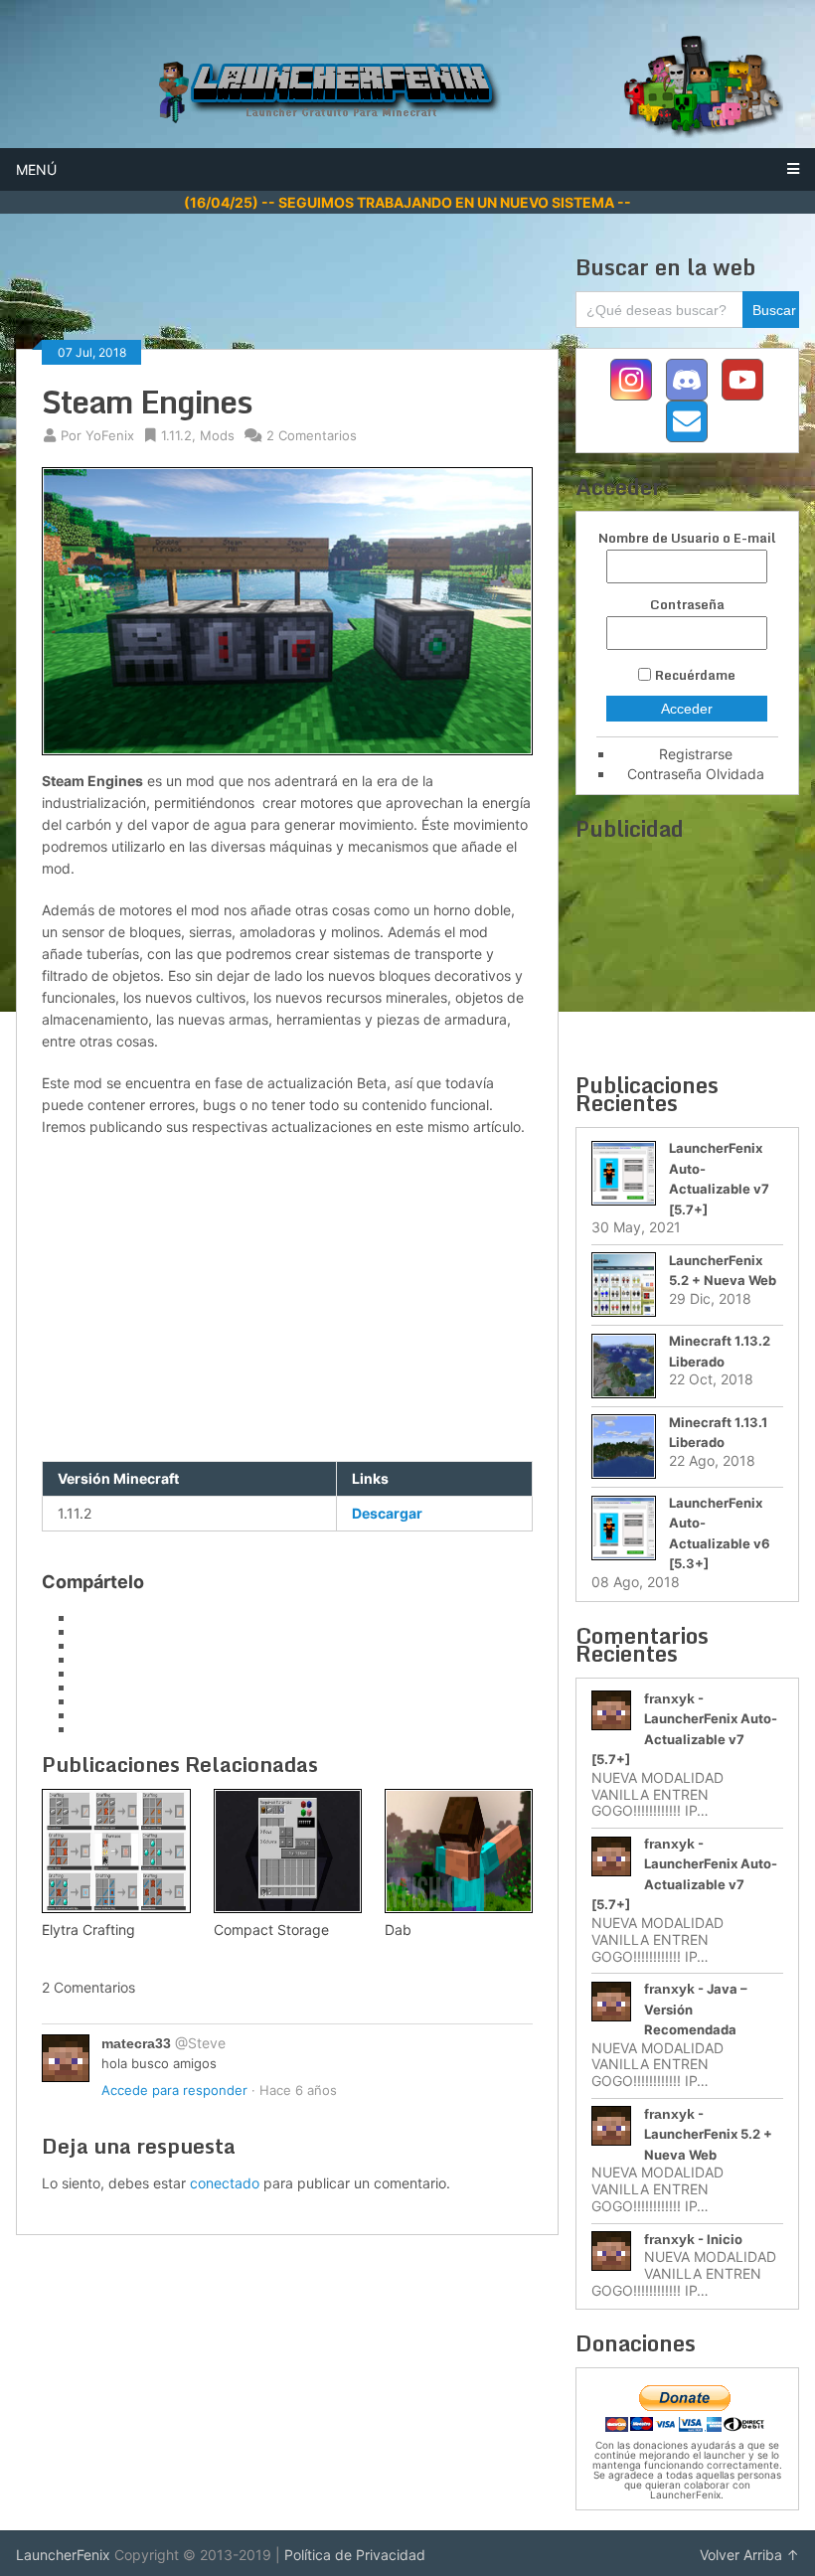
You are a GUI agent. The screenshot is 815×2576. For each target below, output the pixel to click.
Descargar (387, 1513)
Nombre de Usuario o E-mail (687, 538)
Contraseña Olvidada (696, 774)
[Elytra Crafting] (116, 1851)
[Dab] (459, 1851)
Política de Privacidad (355, 2555)
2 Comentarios (312, 435)
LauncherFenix (63, 2555)
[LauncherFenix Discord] (687, 380)
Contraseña (687, 605)
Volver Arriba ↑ (749, 2555)
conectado (225, 2183)
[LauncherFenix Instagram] (631, 380)
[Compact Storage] (288, 1851)
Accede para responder (174, 2090)
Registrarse (696, 754)
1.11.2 (176, 435)
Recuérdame (695, 675)
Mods (217, 435)
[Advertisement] (378, 298)
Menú (36, 169)
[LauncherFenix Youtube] (742, 380)
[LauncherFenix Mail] (687, 421)
